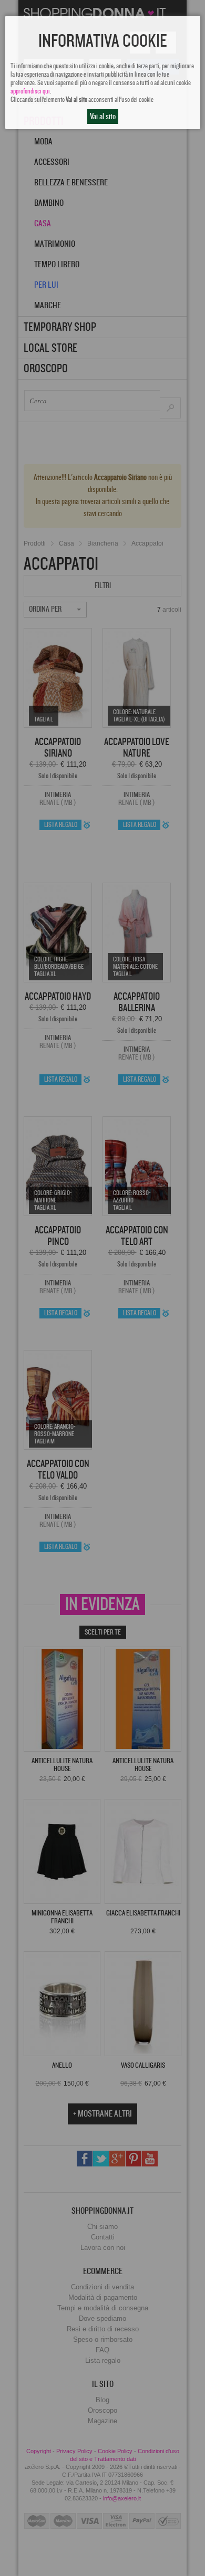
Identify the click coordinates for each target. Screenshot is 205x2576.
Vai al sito (103, 117)
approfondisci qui (30, 91)
